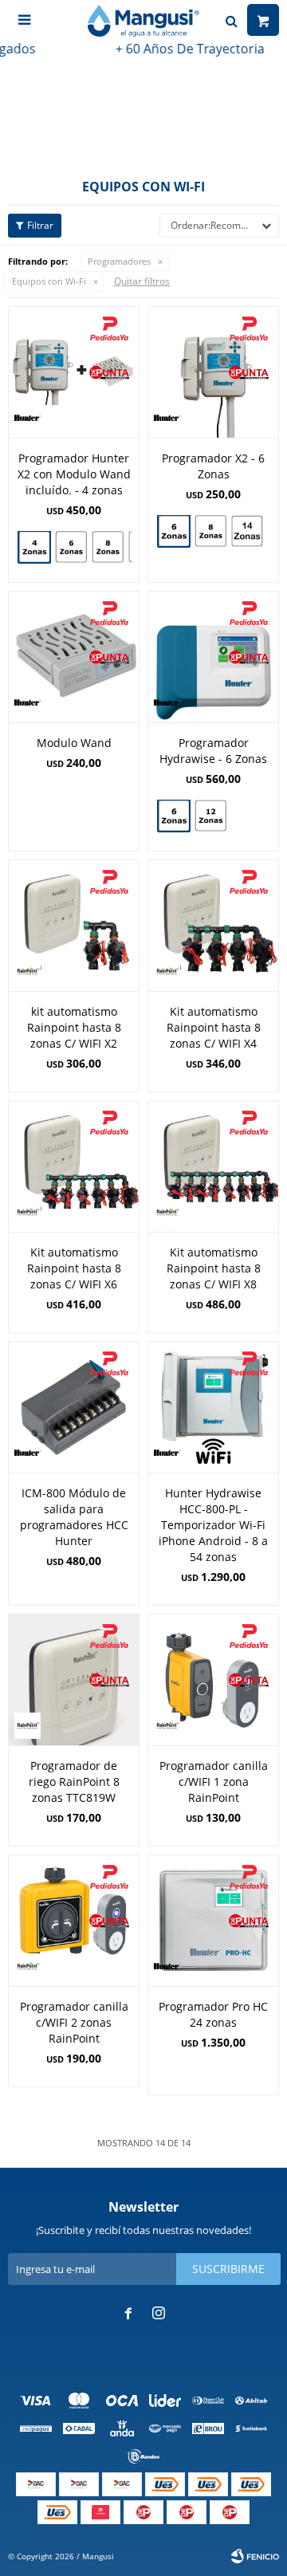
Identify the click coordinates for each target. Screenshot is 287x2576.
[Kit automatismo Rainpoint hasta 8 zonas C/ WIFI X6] (74, 1166)
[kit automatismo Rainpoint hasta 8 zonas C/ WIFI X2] (74, 925)
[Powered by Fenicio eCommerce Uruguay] (255, 2556)
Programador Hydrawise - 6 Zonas (213, 751)
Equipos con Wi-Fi (49, 281)
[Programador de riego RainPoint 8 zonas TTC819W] (74, 1679)
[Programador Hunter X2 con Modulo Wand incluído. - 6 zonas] (71, 547)
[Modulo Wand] (74, 657)
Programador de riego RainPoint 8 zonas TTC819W (74, 1782)
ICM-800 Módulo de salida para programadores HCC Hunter (74, 1517)
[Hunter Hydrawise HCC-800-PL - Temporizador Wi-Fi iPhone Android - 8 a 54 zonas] (213, 1407)
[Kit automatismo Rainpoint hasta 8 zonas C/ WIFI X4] (213, 925)
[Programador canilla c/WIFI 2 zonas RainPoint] (74, 1920)
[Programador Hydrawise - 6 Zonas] (213, 657)
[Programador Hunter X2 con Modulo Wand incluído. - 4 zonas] (74, 372)
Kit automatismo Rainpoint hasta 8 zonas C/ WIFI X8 (214, 1268)
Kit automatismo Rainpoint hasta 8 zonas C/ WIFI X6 (74, 1268)
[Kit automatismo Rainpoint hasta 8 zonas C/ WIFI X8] (213, 1166)
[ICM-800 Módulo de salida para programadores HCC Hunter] (74, 1407)
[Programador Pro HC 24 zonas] (213, 1920)
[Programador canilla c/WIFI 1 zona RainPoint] (213, 1679)
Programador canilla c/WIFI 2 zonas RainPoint (74, 2022)
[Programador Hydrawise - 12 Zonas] (210, 818)
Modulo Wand (74, 743)
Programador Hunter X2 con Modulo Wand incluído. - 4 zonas (74, 474)
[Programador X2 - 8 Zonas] (210, 531)
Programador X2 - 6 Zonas (213, 466)
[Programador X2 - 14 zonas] (247, 533)
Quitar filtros (142, 281)
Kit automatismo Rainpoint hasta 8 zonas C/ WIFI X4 (214, 1027)
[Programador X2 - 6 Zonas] (213, 372)
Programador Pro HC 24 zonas (213, 2014)
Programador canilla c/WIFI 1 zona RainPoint (214, 1782)
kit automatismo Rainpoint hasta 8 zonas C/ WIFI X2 (74, 1027)
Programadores (119, 261)
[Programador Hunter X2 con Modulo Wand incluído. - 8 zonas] (108, 547)
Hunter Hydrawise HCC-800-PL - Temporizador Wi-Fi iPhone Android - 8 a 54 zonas (213, 1525)
